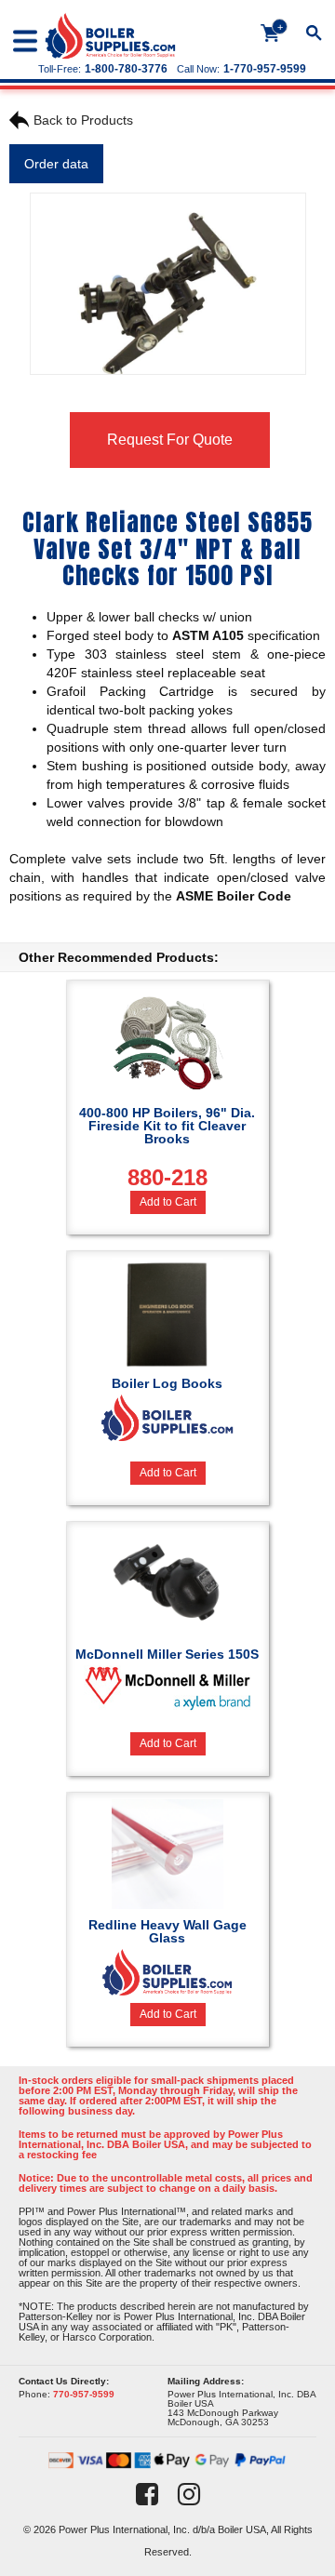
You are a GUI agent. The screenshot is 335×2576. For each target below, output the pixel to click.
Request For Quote (170, 440)
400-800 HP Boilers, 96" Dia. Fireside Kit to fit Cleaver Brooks (167, 1148)
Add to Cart (168, 1202)
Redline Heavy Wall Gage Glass (167, 1931)
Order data (56, 164)
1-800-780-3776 (126, 69)
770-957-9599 (84, 2394)
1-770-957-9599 (265, 69)
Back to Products (83, 120)
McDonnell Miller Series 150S (167, 1654)
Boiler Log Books (167, 1383)
